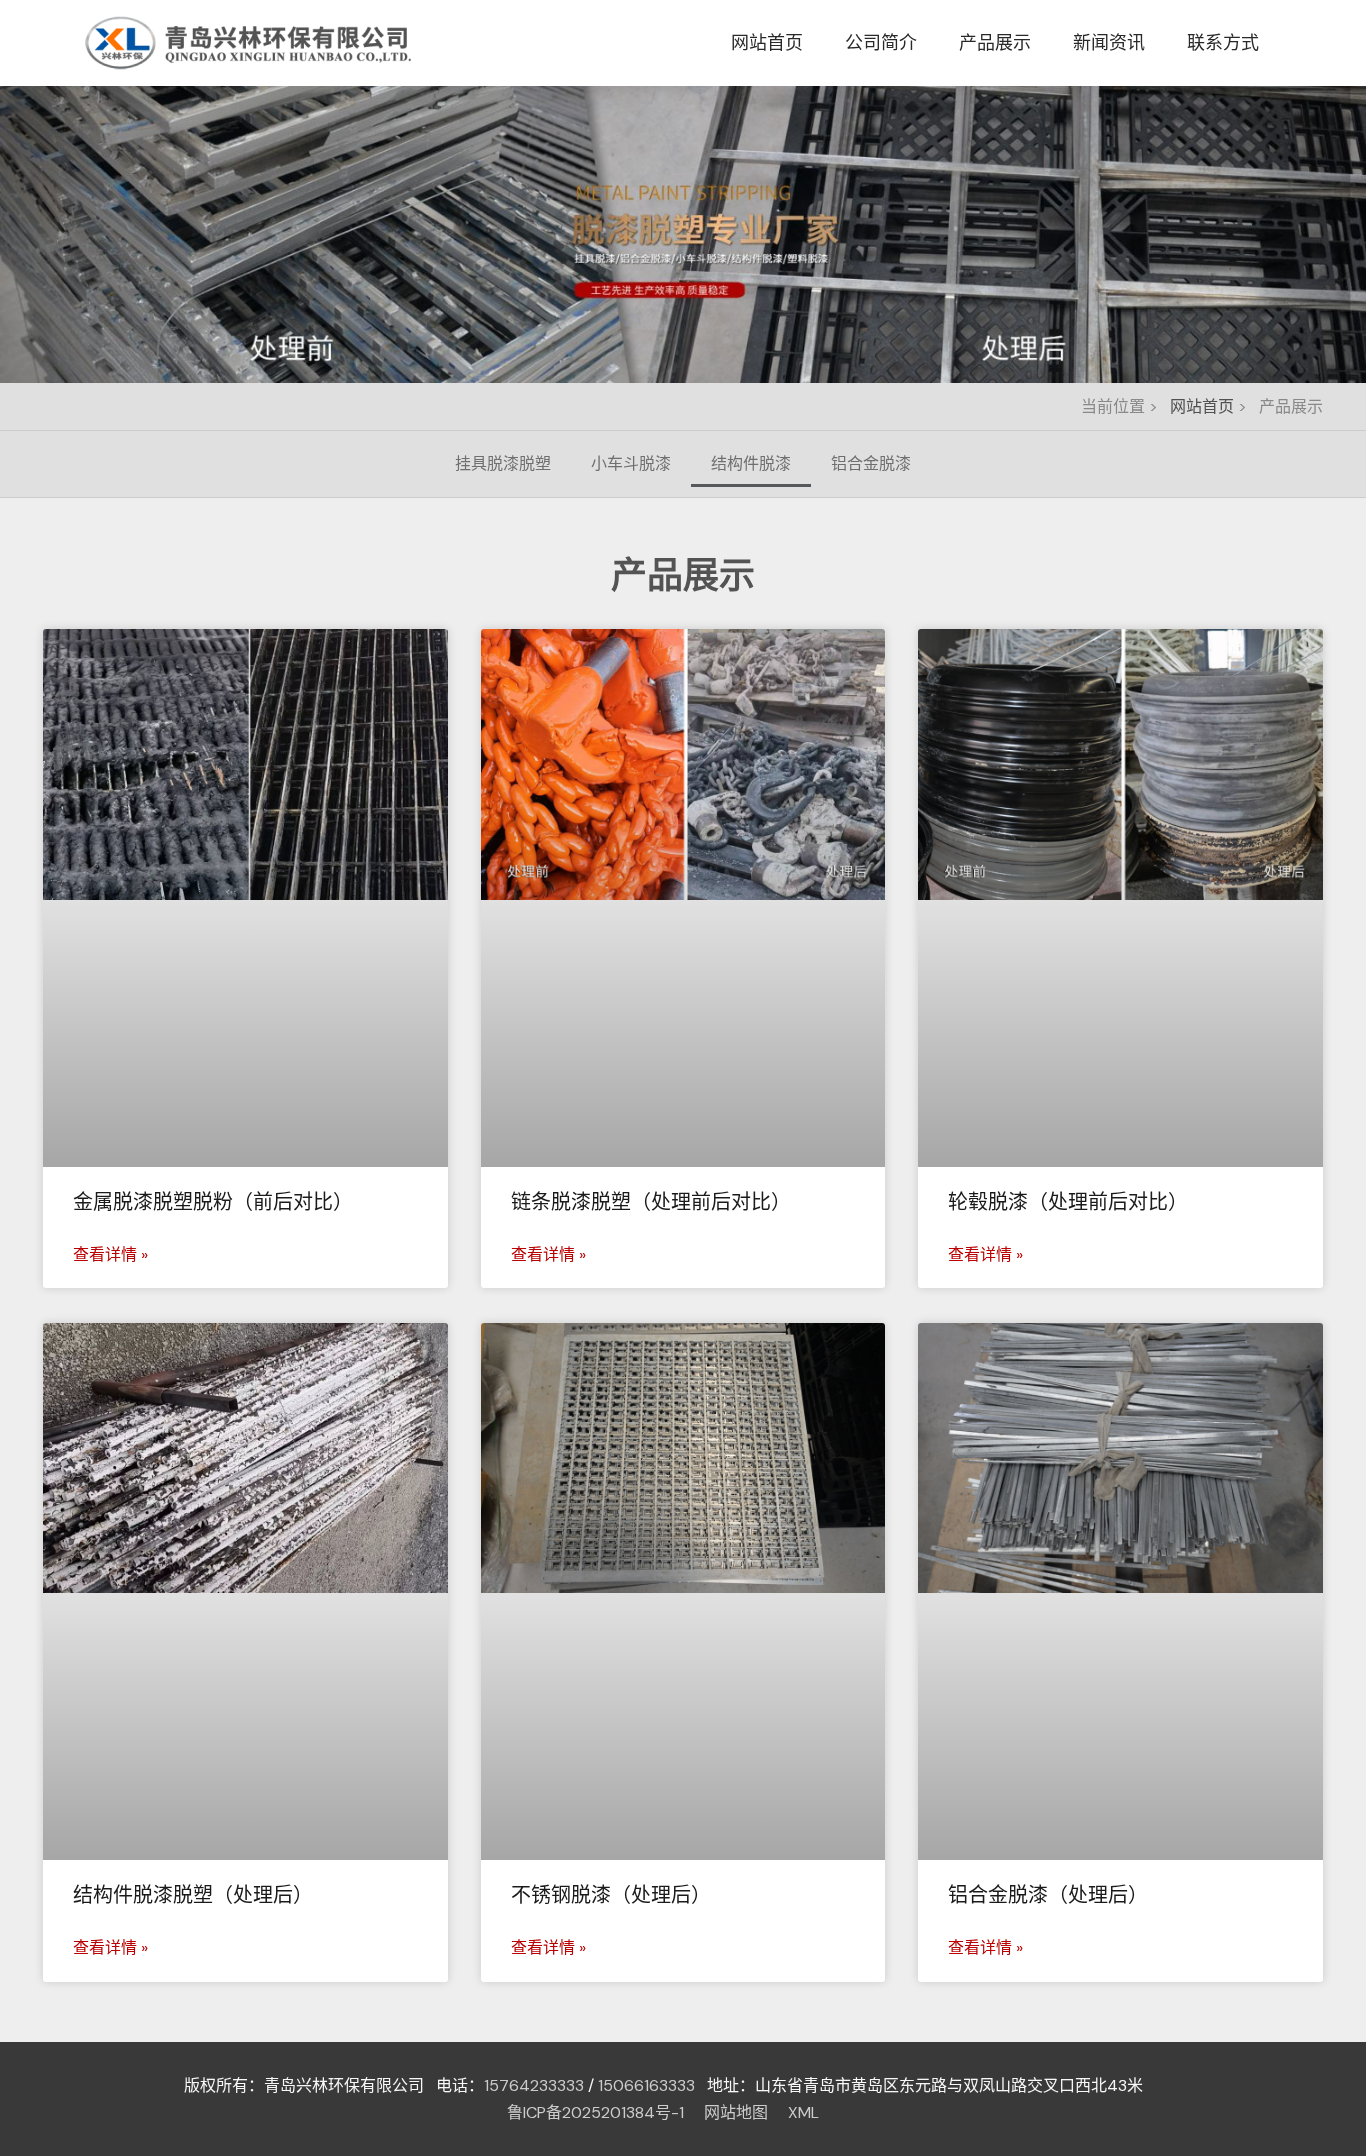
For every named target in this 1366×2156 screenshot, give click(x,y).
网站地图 (736, 2112)
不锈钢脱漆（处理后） (611, 1895)
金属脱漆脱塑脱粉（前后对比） (213, 1202)
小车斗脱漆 (631, 463)
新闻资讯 (1109, 43)
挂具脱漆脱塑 (503, 463)
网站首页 (767, 43)
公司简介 (881, 43)
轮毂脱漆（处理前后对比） (1068, 1202)
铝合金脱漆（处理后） (1048, 1895)
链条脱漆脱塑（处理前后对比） (651, 1202)
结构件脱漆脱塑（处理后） (193, 1895)
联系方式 (1223, 43)
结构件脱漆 (751, 463)
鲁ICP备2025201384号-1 (595, 2112)
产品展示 (995, 43)
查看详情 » (110, 1254)
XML (803, 2112)
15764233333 (534, 2085)
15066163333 (646, 2085)
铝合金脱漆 (871, 463)
